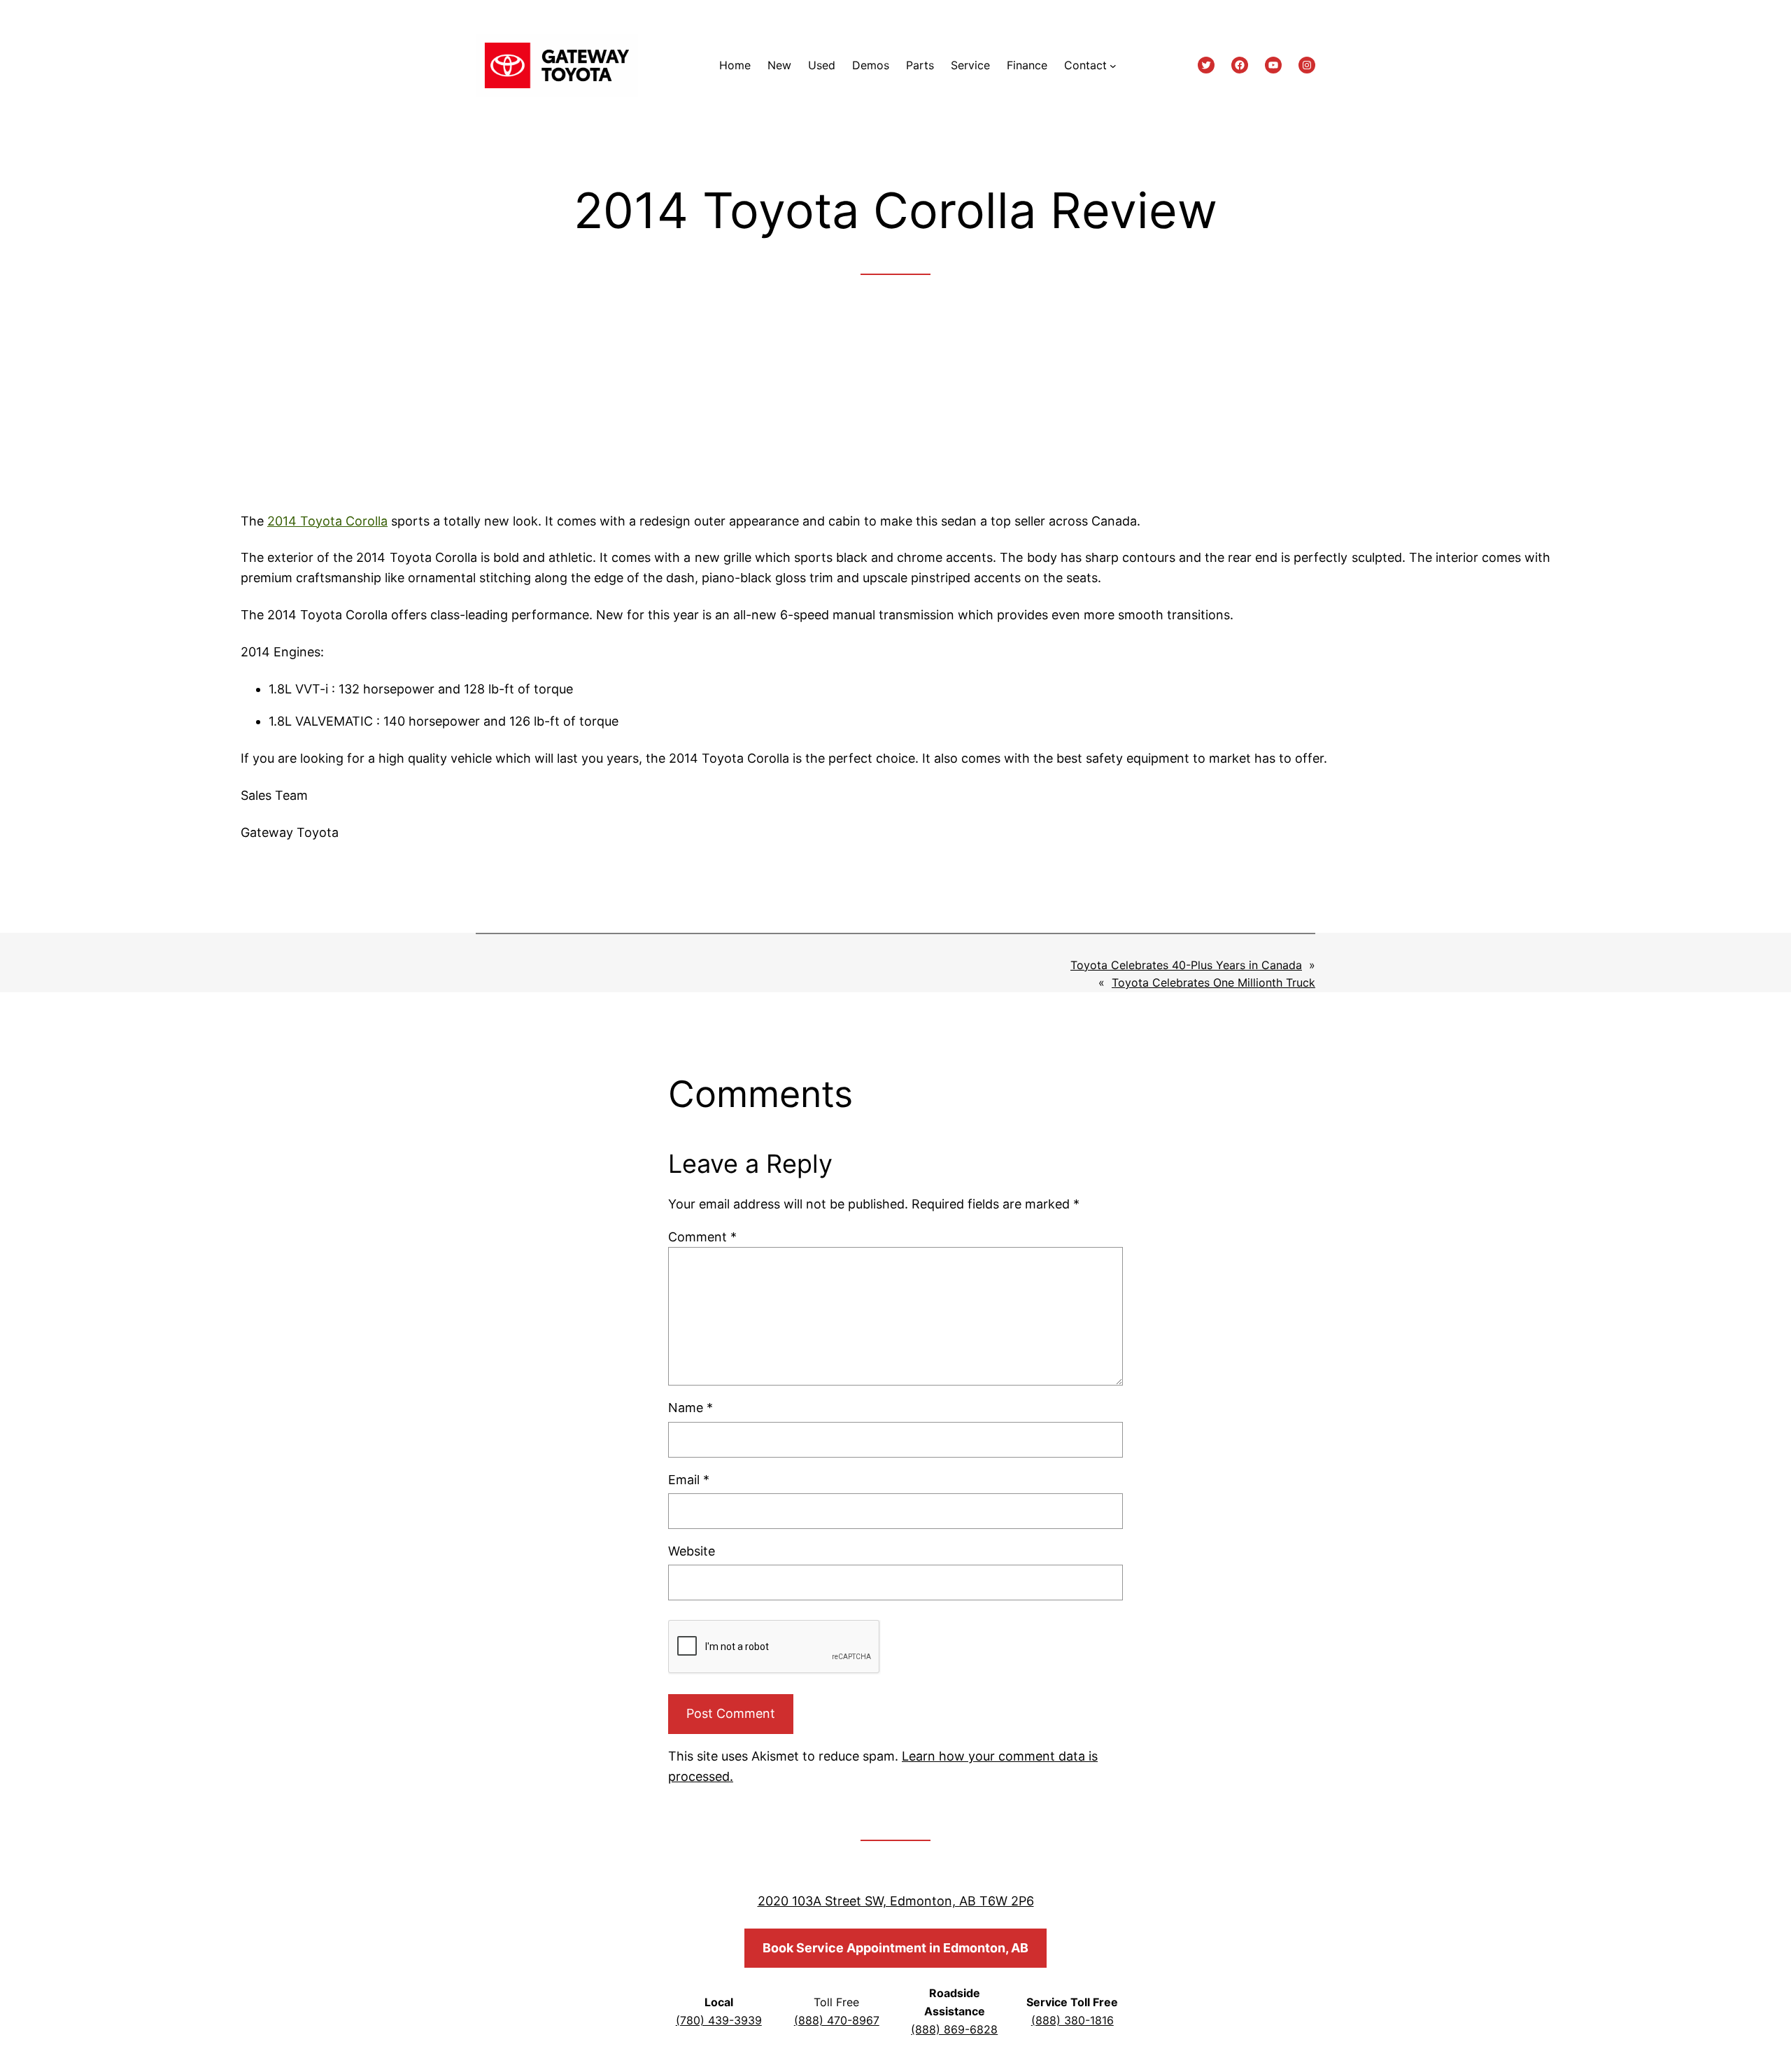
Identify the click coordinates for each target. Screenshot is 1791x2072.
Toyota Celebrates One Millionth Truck (1213, 982)
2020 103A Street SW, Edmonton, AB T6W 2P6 (896, 1901)
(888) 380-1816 (1073, 2020)
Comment (702, 1237)
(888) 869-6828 (954, 2029)
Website (692, 1551)
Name (691, 1408)
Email (689, 1480)
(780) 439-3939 (719, 2020)
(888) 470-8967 (837, 2020)
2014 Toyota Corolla (327, 521)
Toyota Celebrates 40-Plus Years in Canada (1186, 965)
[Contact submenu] (1113, 66)
